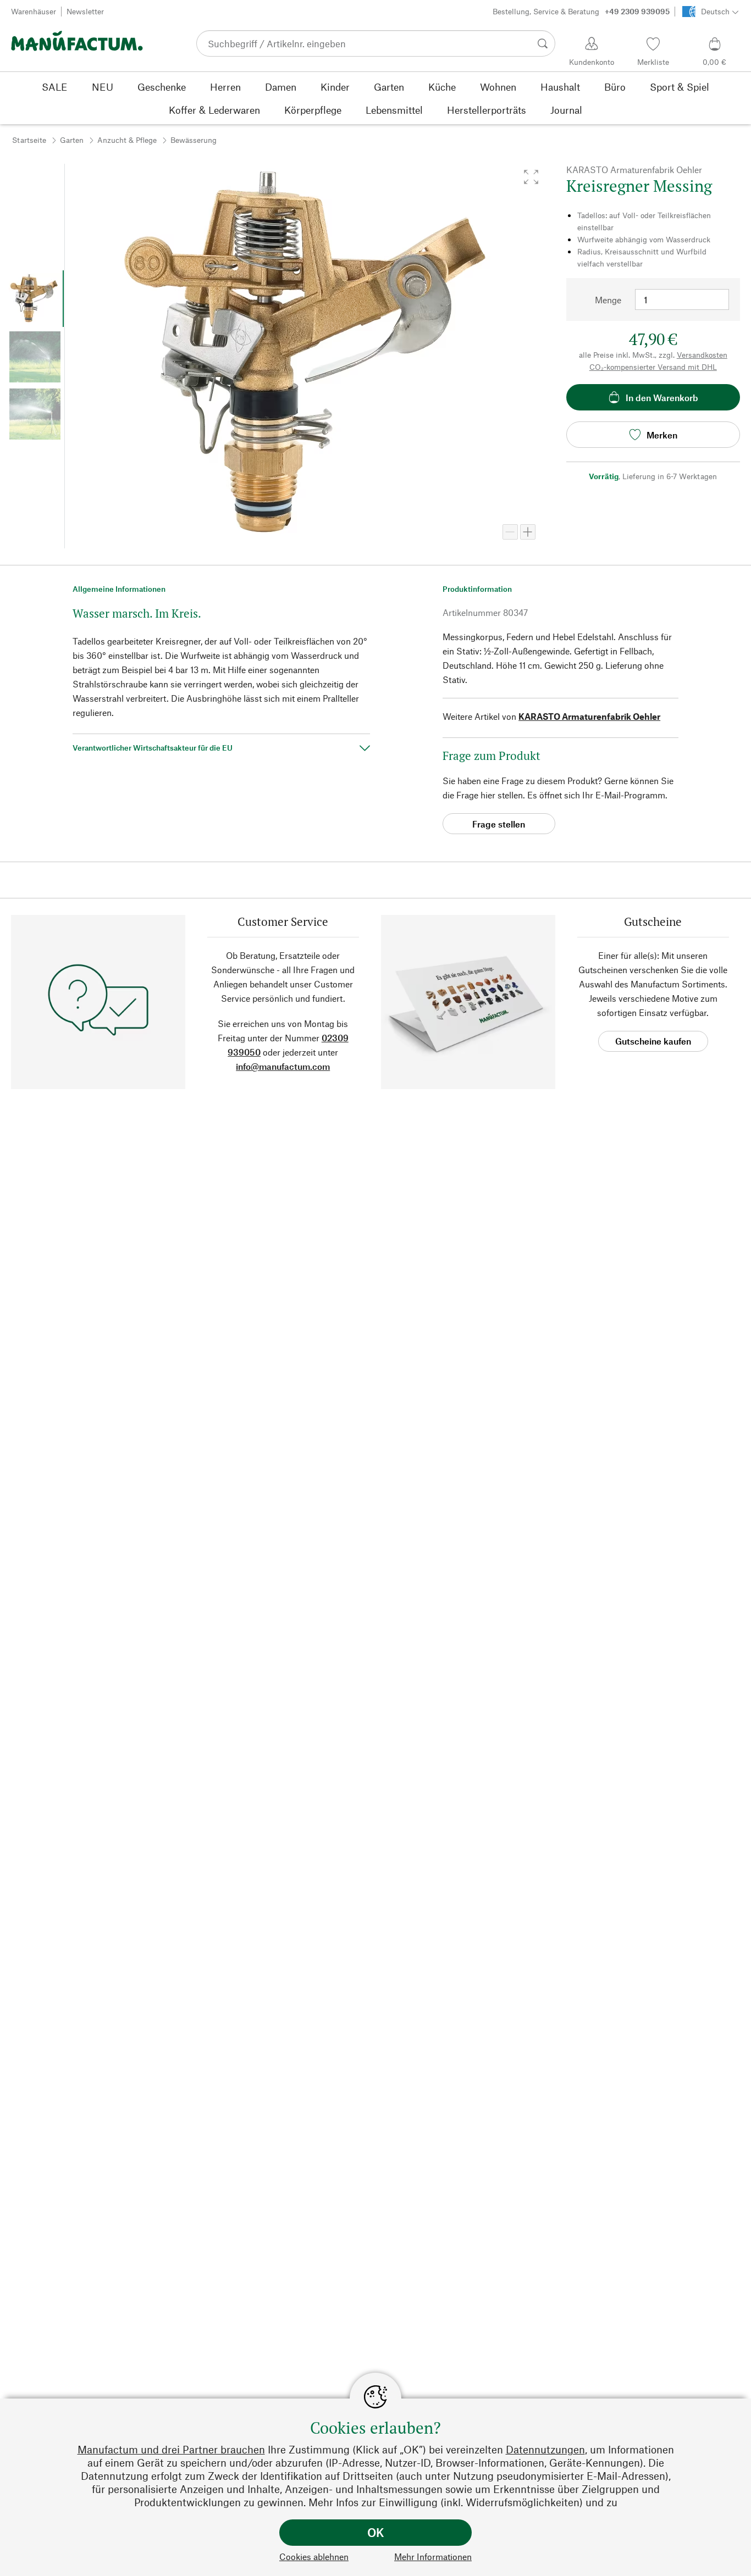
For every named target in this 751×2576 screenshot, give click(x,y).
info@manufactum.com (283, 1066)
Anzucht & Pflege (127, 140)
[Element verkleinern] (510, 532)
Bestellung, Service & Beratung (581, 11)
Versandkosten (702, 355)
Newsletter (85, 11)
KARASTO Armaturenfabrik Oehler (589, 716)
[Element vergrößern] (528, 532)
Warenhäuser (34, 11)
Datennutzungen (545, 2449)
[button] (531, 177)
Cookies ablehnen (314, 2556)
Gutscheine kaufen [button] (653, 1041)
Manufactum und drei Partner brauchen (171, 2449)
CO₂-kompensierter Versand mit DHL (653, 367)
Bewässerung (194, 140)
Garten (72, 140)
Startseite (29, 140)
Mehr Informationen (433, 2556)
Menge (608, 300)
